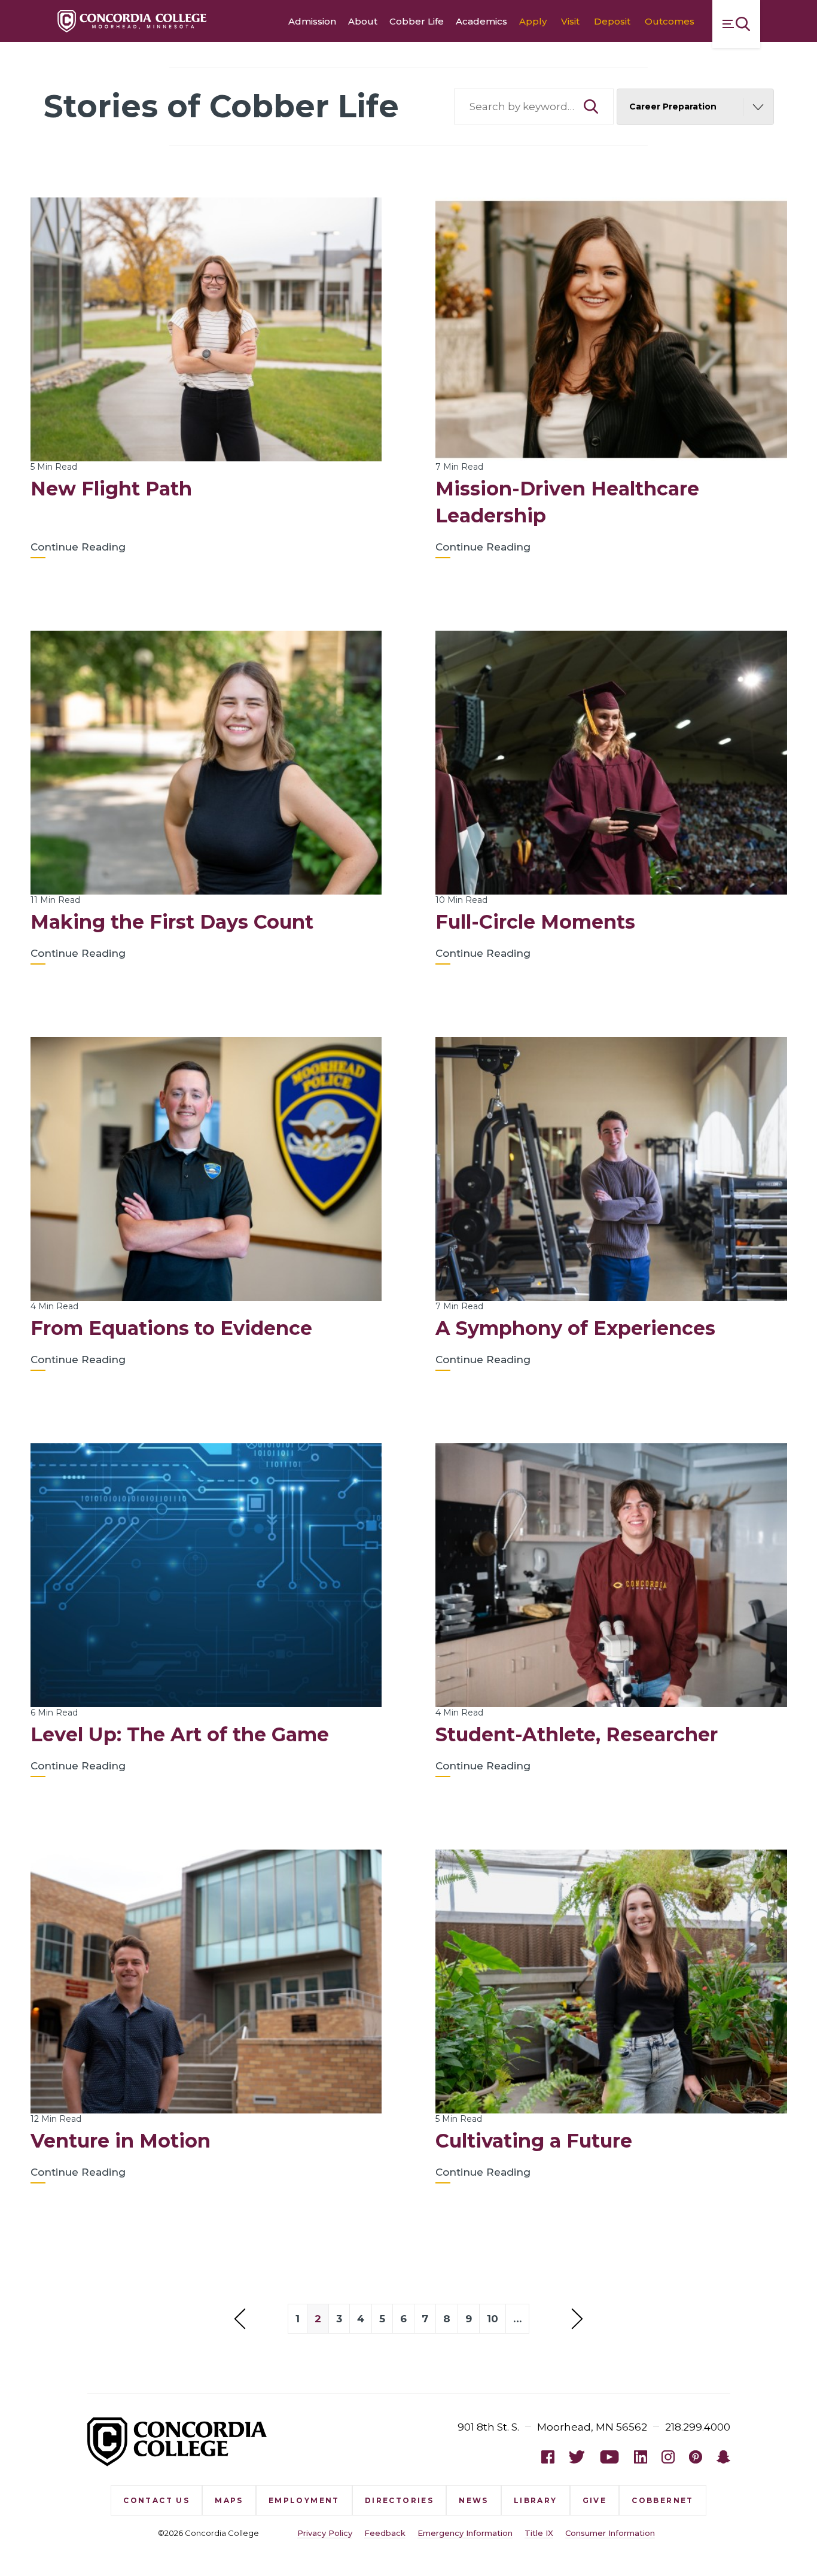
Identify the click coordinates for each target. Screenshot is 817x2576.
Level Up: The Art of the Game (180, 1734)
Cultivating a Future (534, 2141)
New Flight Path (111, 489)
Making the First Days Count (172, 922)
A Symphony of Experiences (575, 1328)
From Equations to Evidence (171, 1328)
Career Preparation (673, 107)
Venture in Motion (121, 2141)
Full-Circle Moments (535, 922)
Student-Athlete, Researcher (577, 1734)
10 (493, 2319)
